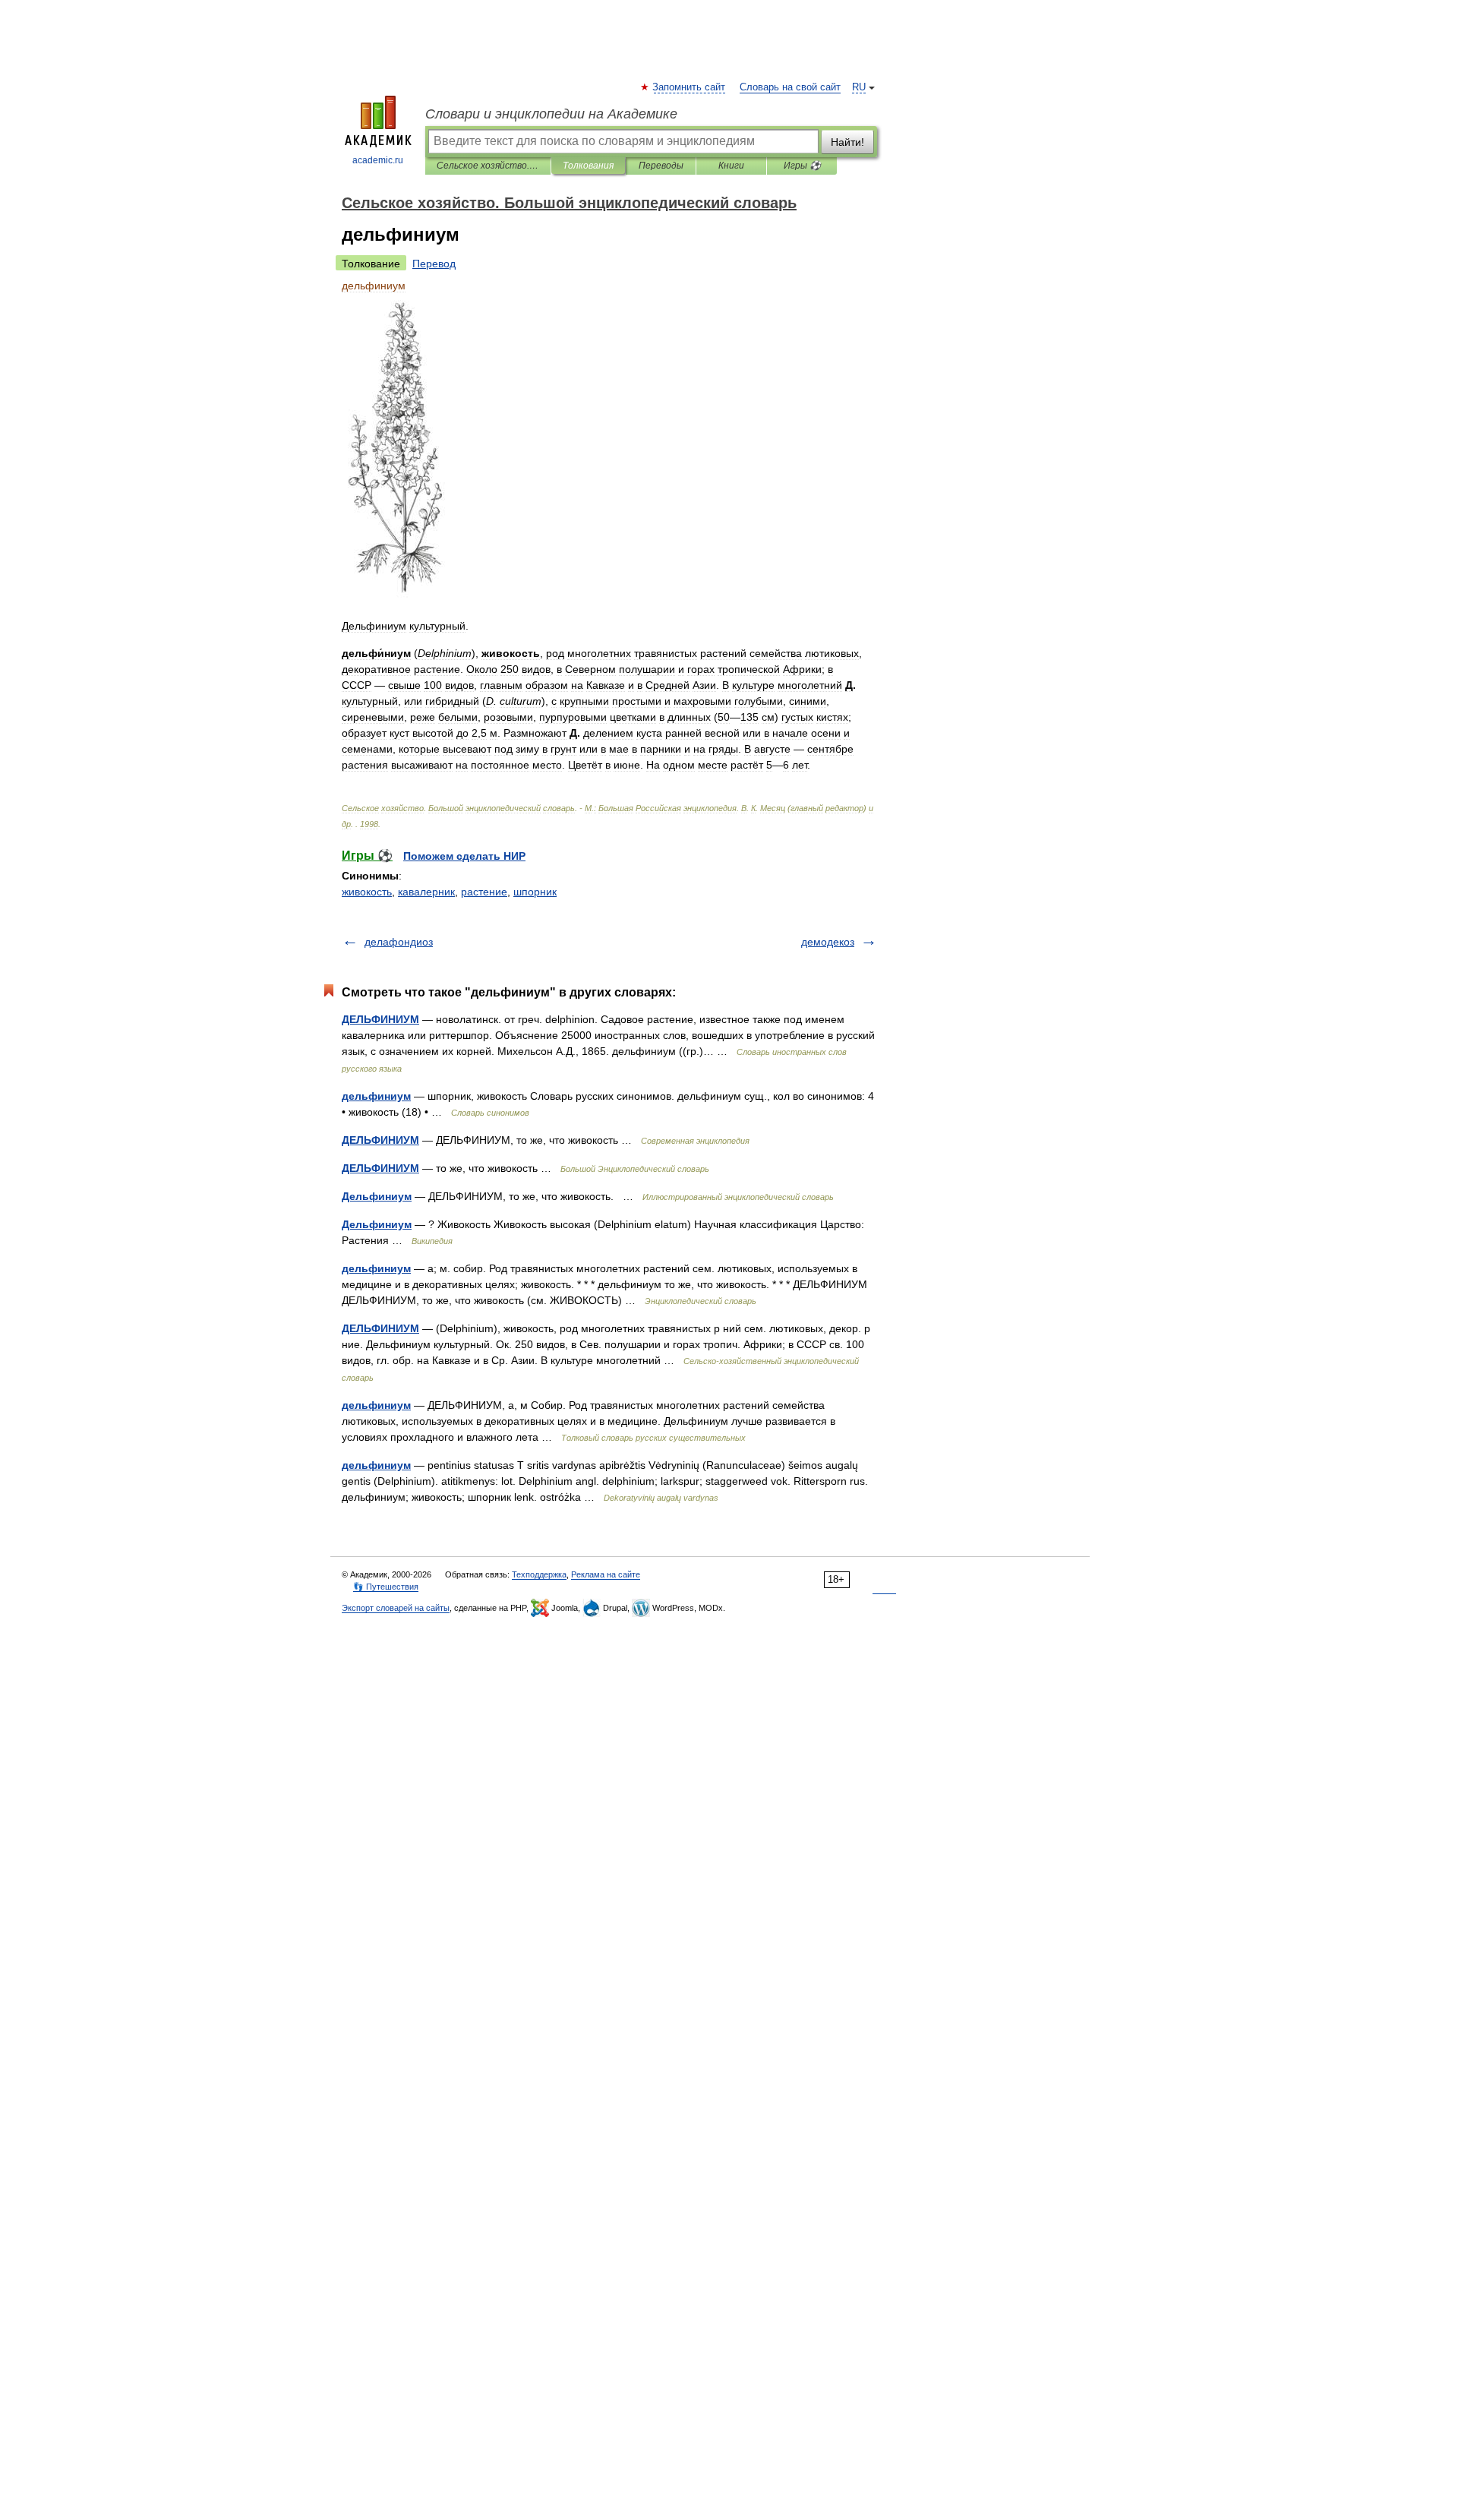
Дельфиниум (377, 1196)
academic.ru (378, 160)
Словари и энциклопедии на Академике (551, 114)
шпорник (535, 892)
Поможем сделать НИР (464, 856)
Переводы (661, 166)
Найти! (847, 142)
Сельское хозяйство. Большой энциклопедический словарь (488, 166)
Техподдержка (539, 1574)
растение (484, 892)
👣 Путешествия (386, 1587)
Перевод (434, 264)
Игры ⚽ (802, 166)
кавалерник (426, 892)
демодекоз (828, 942)
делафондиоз (399, 942)
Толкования (588, 166)
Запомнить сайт (690, 87)
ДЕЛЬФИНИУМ (380, 1019)
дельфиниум (376, 1096)
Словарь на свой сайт (790, 87)
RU (859, 87)
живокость (367, 892)
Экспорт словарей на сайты (396, 1608)
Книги (731, 166)
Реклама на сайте (606, 1574)
